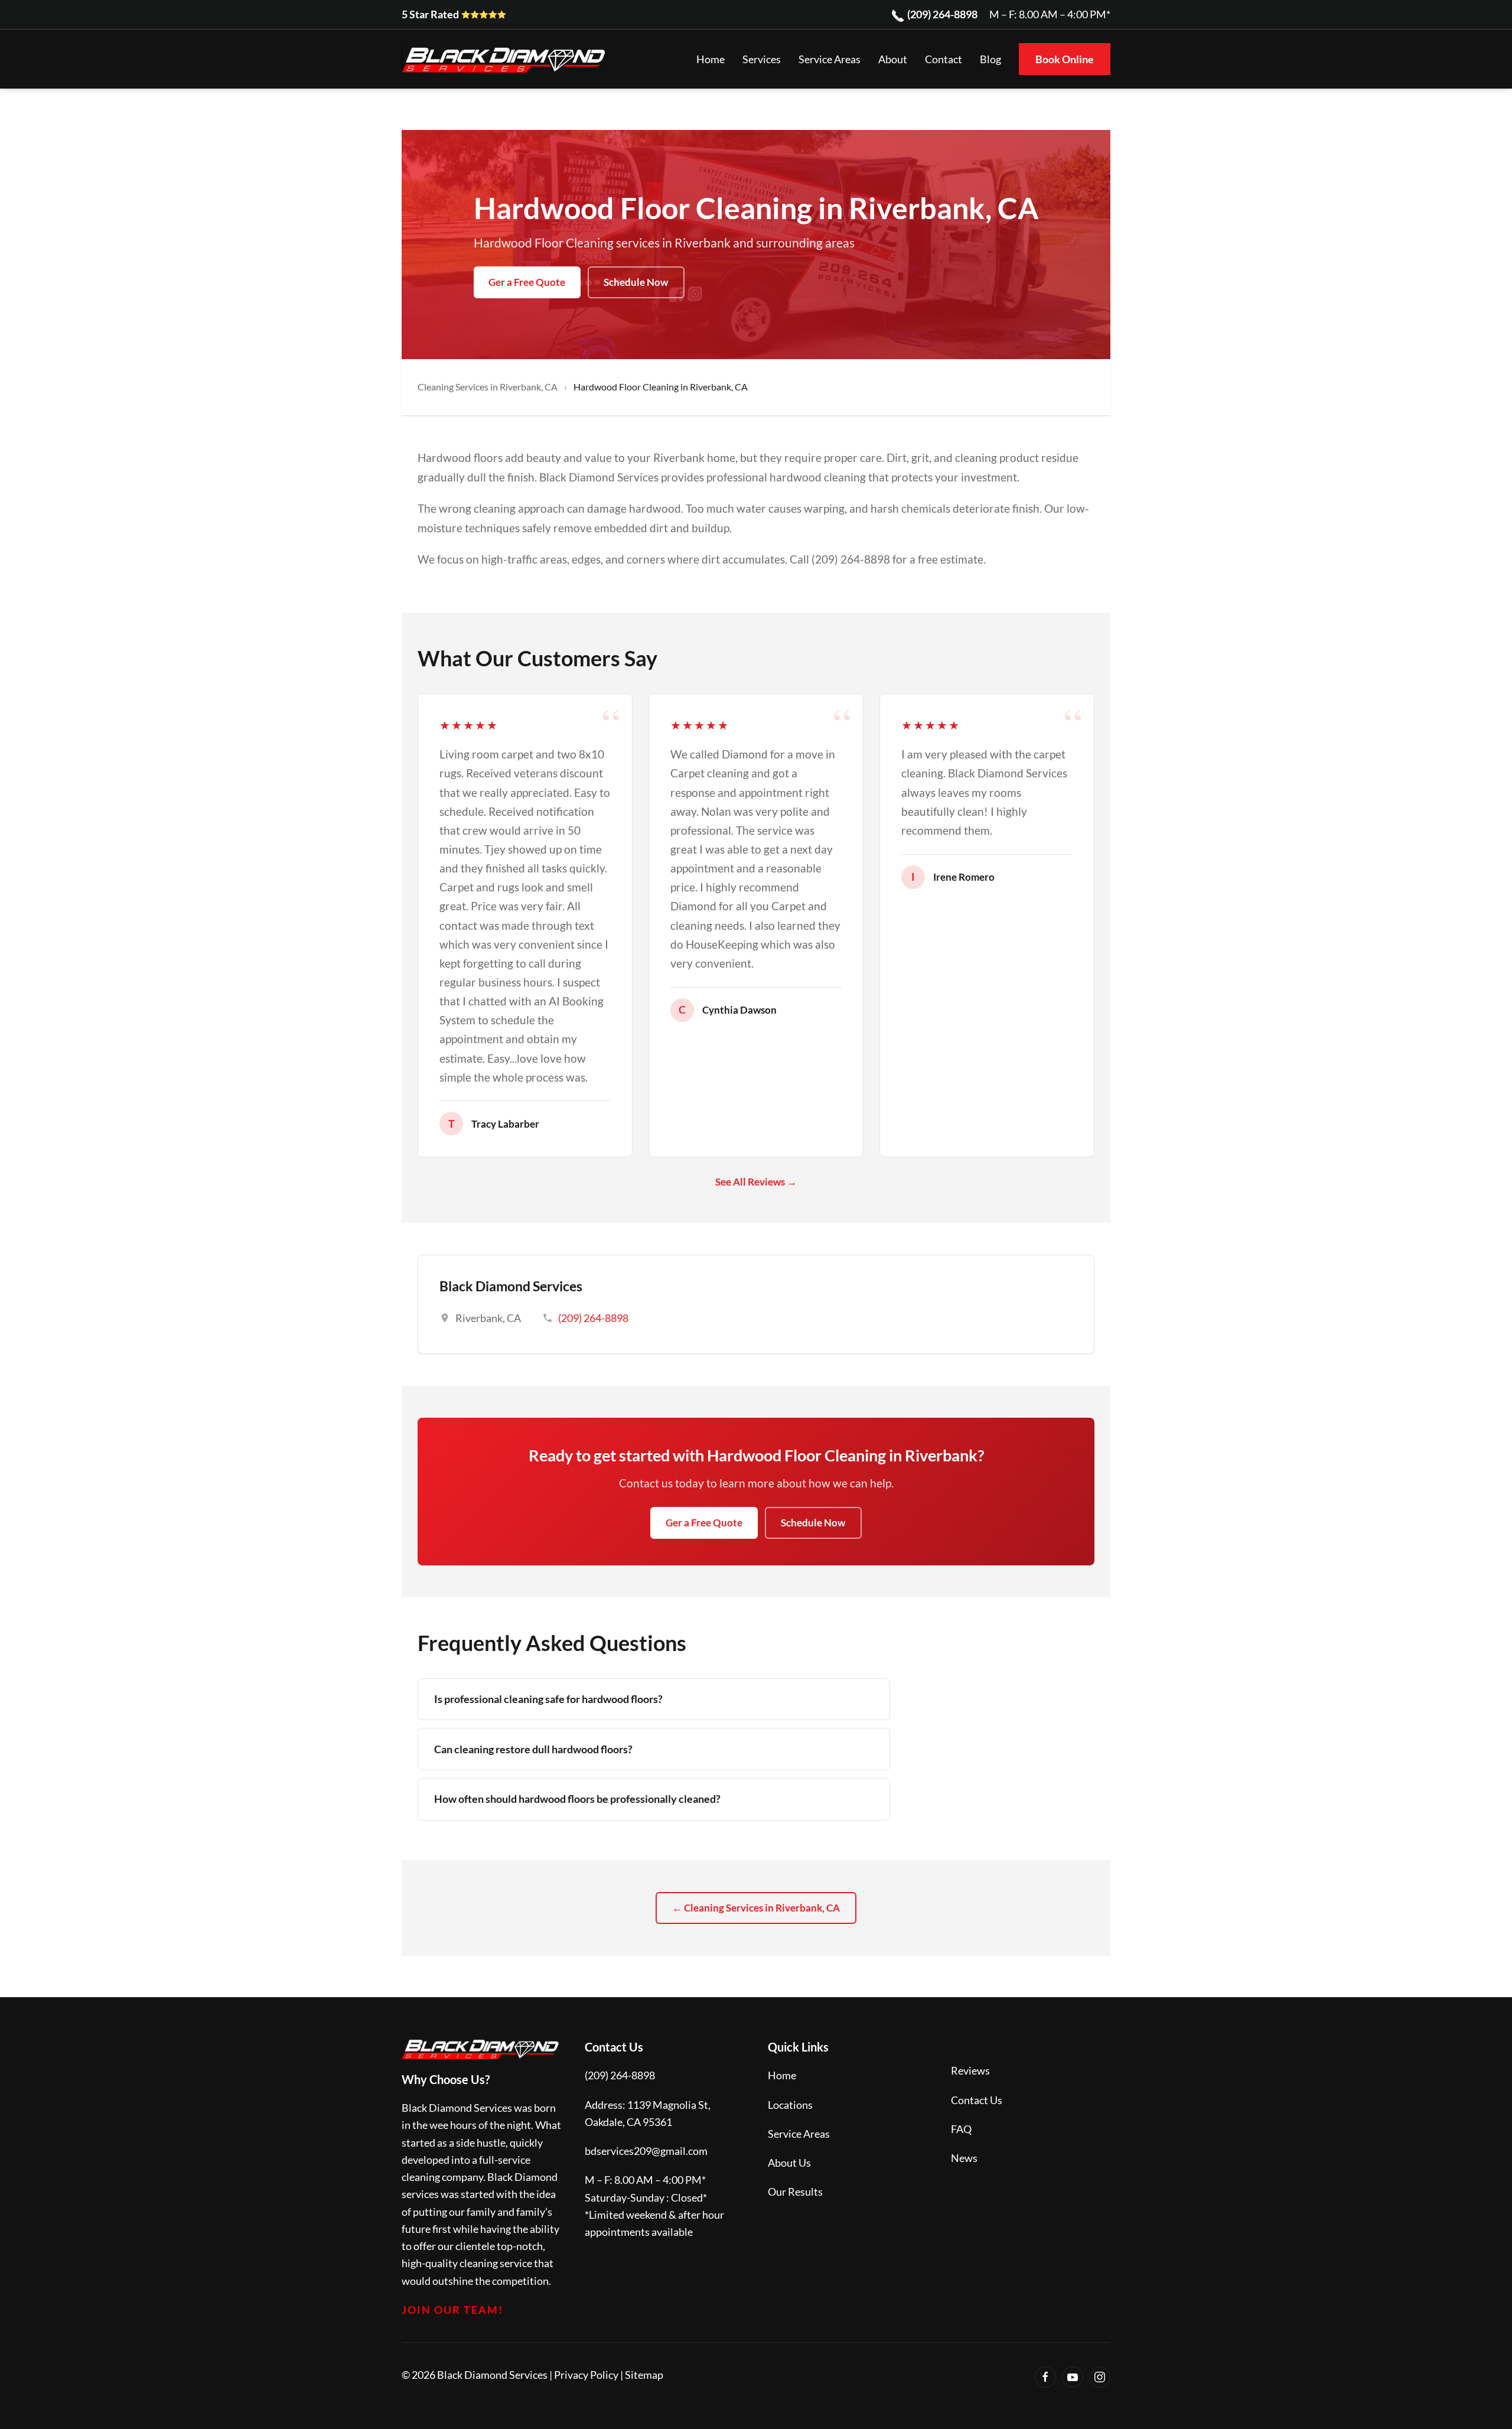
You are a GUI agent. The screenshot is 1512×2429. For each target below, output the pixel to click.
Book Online (1065, 59)
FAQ (961, 2129)
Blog (990, 59)
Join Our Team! (452, 2310)
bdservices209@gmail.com (646, 2151)
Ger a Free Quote (527, 282)
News (964, 2158)
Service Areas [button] (830, 59)
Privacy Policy (586, 2375)
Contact (944, 59)
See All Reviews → (756, 1182)
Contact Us (977, 2100)
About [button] (893, 59)
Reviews (970, 2070)
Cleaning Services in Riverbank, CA (488, 387)
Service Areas (799, 2134)
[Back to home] (505, 59)
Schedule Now (636, 282)
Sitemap (644, 2375)
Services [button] (762, 59)
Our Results (795, 2192)
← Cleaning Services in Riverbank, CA (756, 1908)
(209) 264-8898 (941, 14)
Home (711, 59)
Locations (790, 2105)
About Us (789, 2163)
